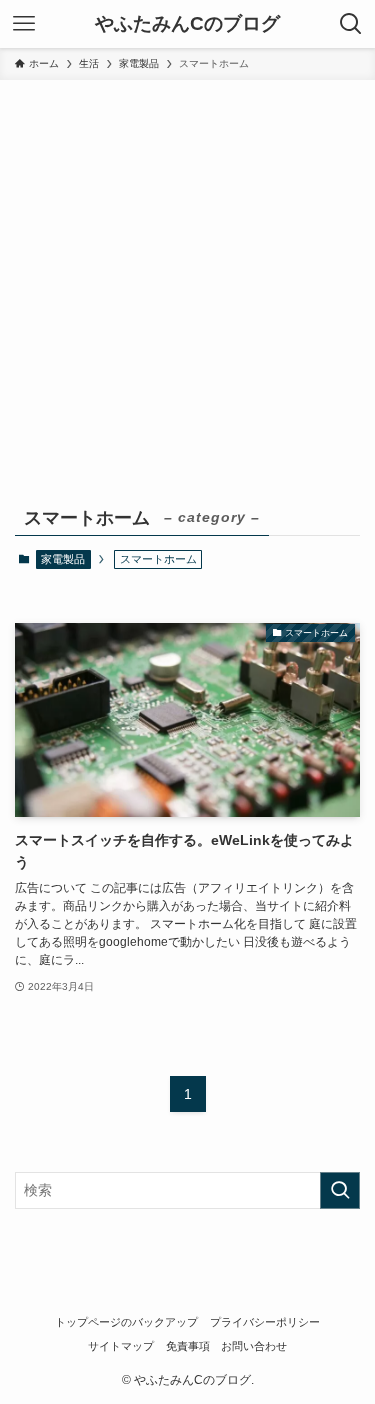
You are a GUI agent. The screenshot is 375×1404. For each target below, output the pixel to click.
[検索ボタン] (351, 24)
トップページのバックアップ (126, 1322)
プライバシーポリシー (265, 1322)
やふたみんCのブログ (187, 24)
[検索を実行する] (340, 1190)
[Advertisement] (187, 277)
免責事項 (188, 1346)
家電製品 (63, 559)
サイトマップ (121, 1346)
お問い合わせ (254, 1346)
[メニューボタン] (24, 24)
